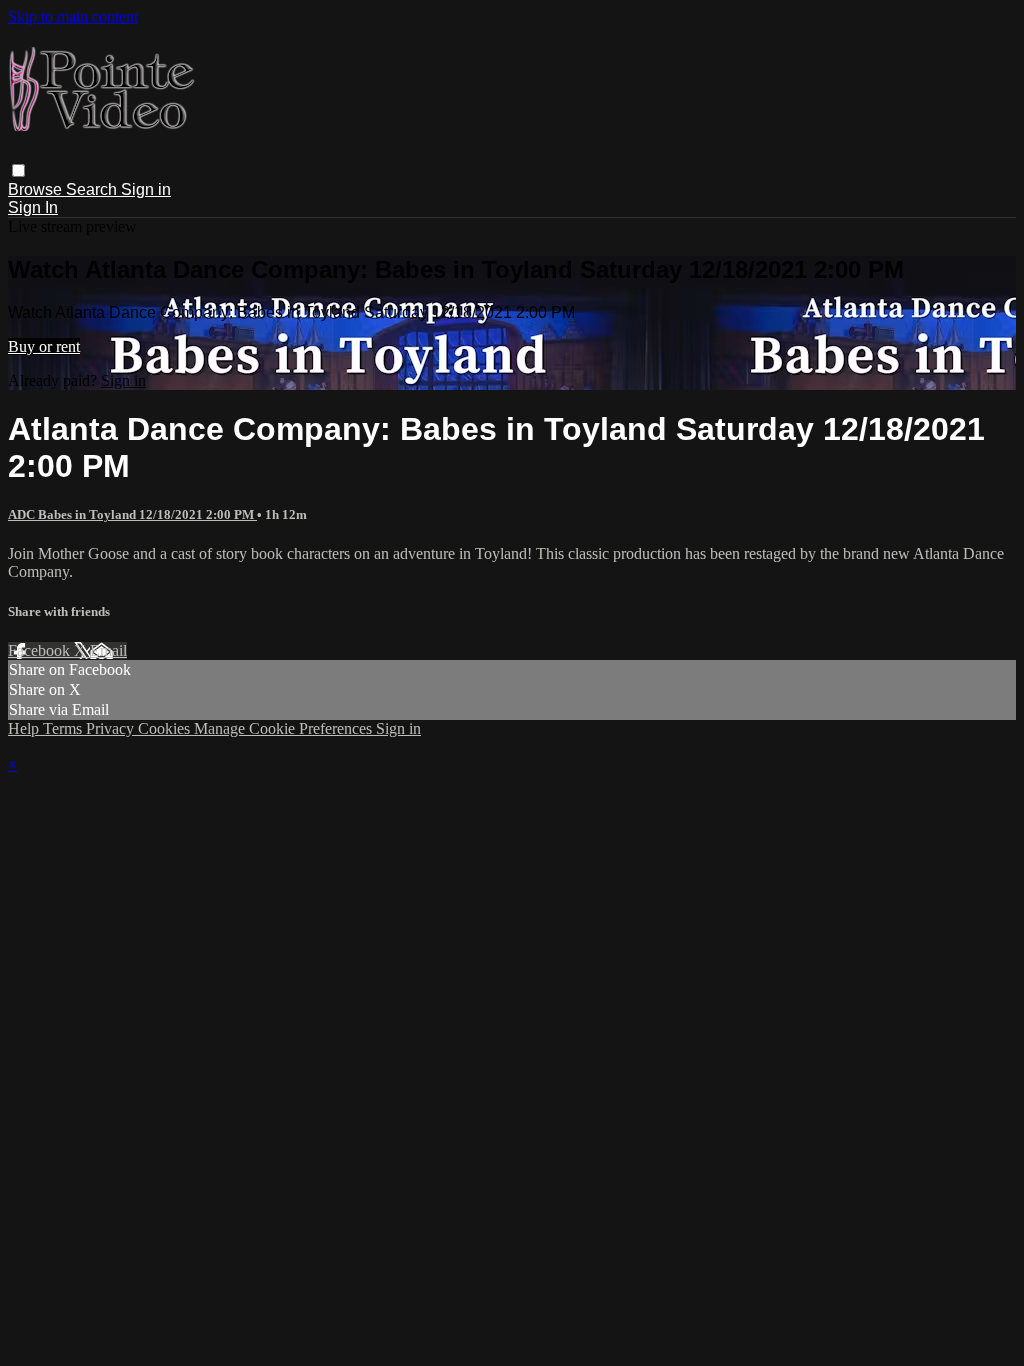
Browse (37, 189)
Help (25, 728)
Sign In (33, 207)
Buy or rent (44, 346)
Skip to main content (73, 16)
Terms (64, 728)
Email (108, 650)
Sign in (146, 189)
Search (93, 189)
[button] (18, 170)
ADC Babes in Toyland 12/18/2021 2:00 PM (132, 514)
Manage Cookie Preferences (285, 728)
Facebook (41, 650)
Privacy (112, 728)
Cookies (166, 728)
